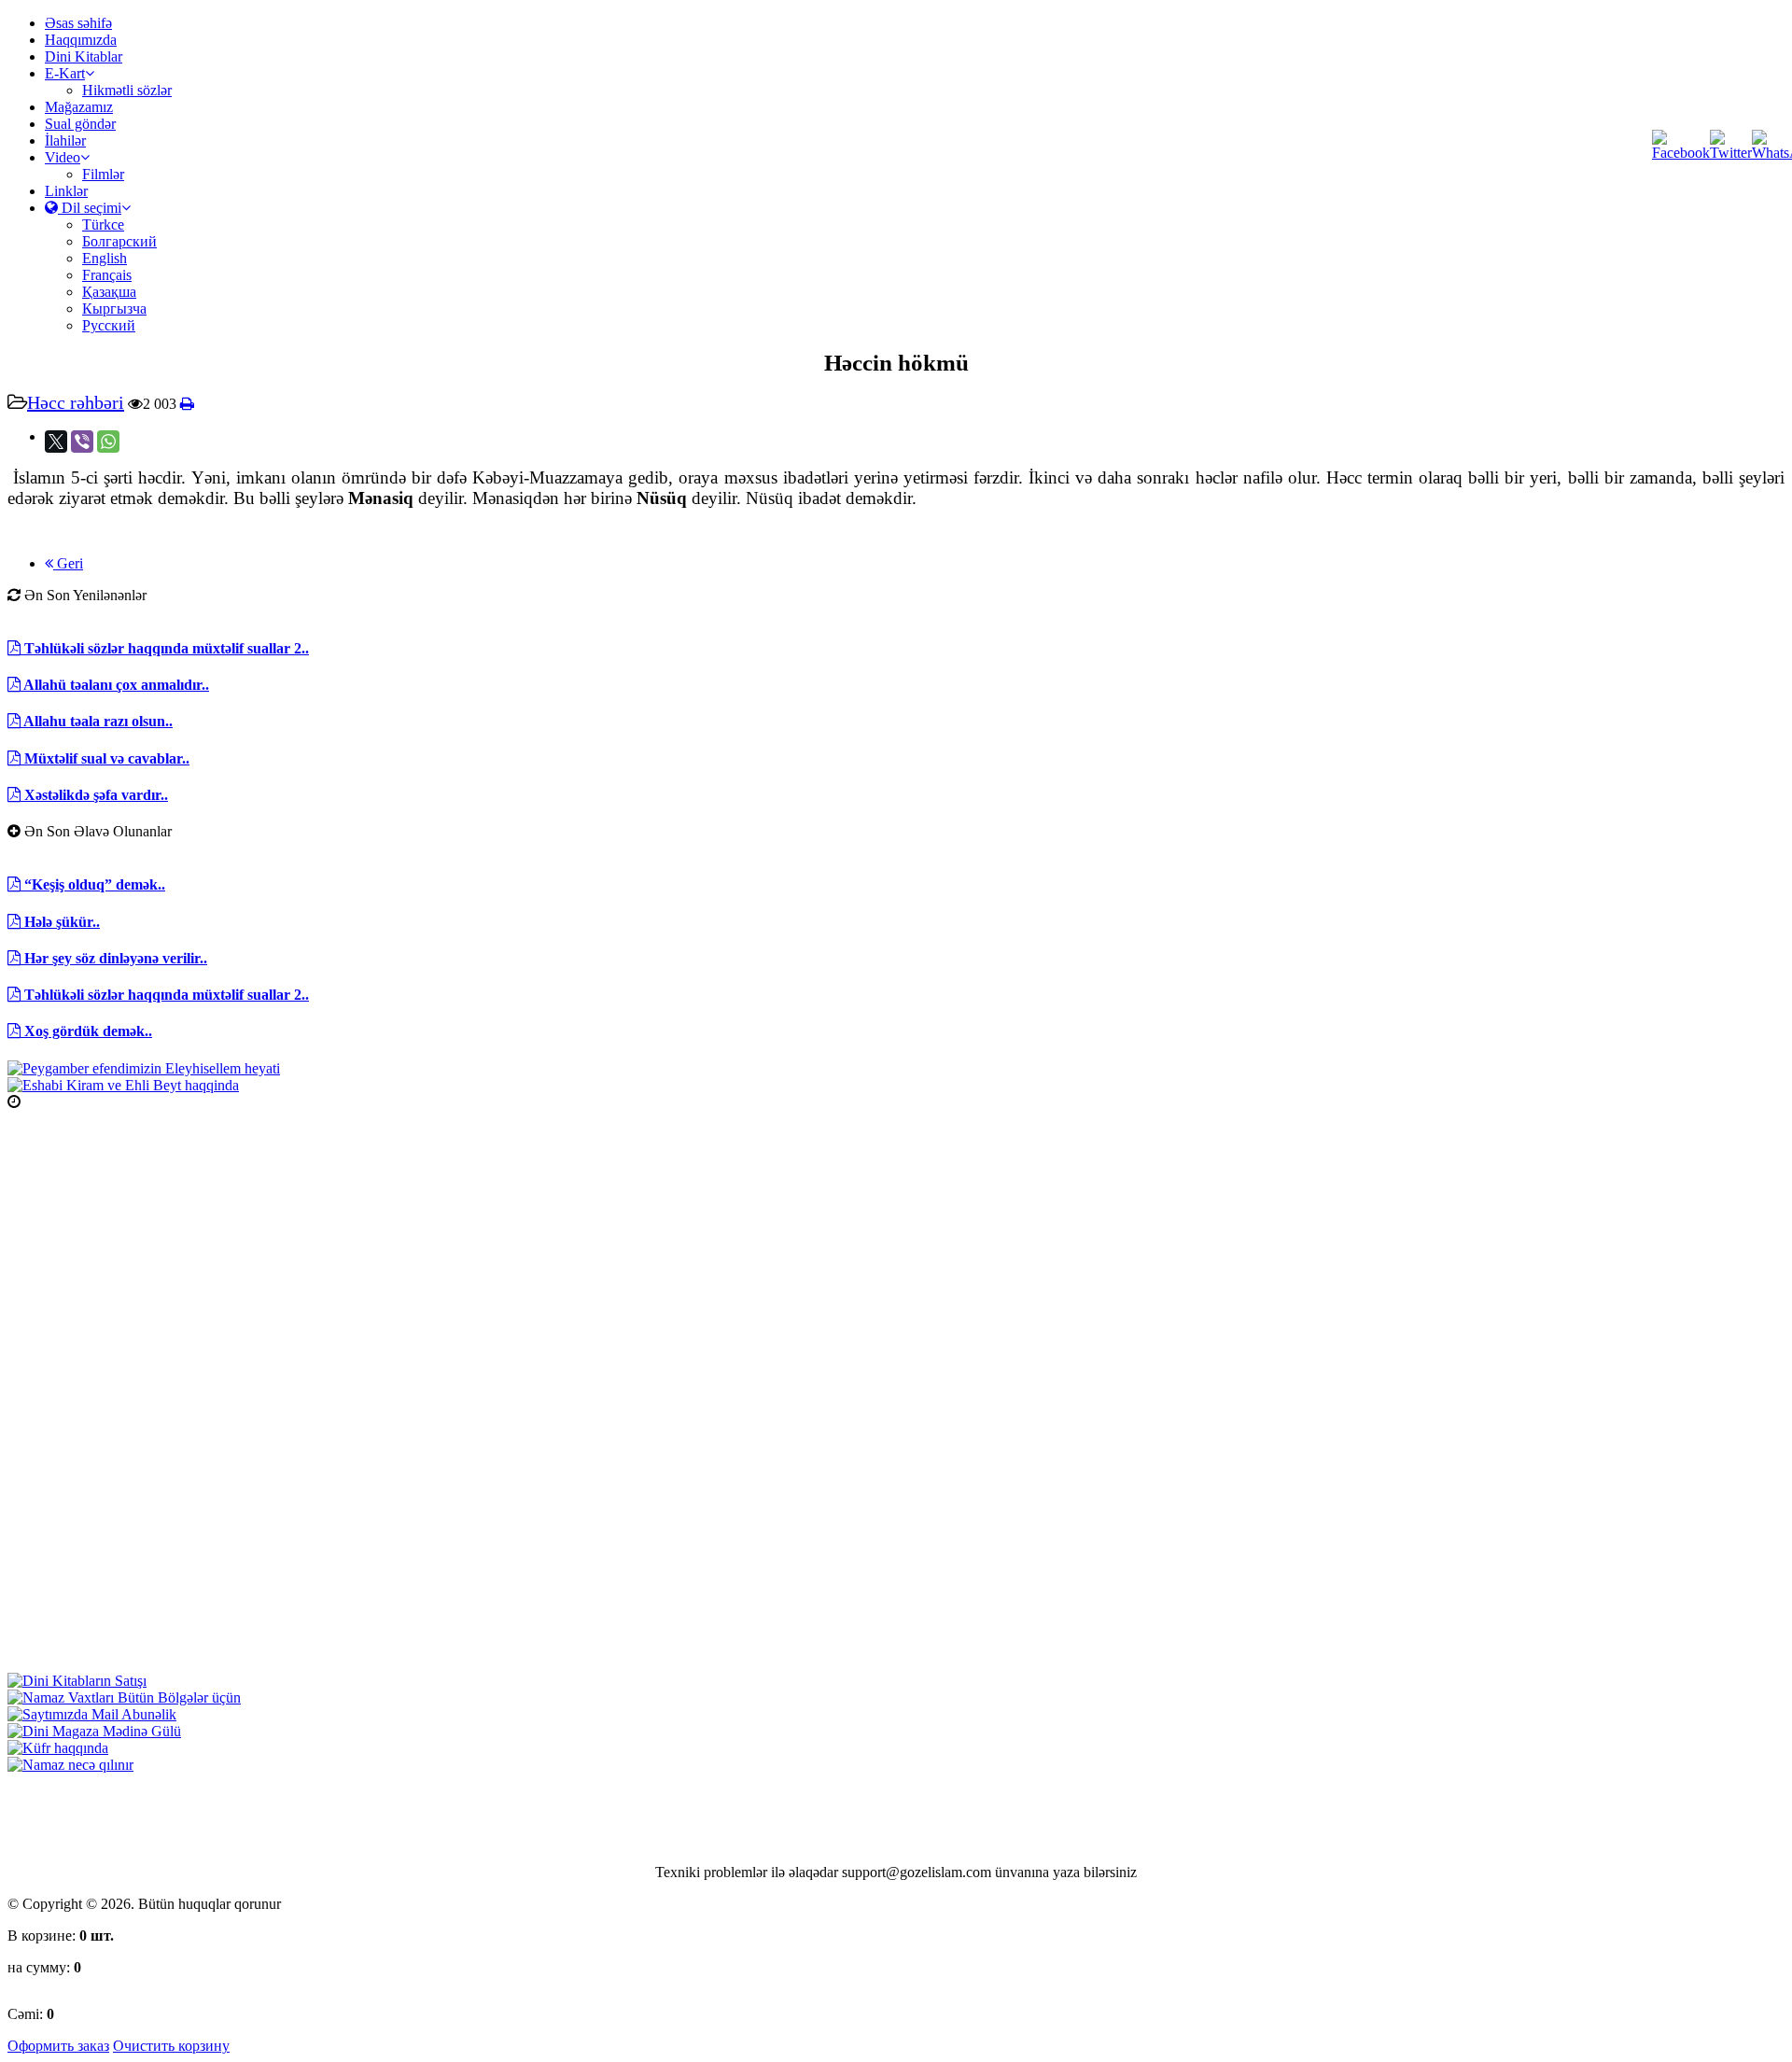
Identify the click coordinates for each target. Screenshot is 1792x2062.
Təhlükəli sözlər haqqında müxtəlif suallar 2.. (165, 648)
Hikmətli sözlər (127, 90)
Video (63, 157)
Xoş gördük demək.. (86, 1031)
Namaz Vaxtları (68, 1102)
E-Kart (65, 73)
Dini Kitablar (84, 56)
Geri (68, 563)
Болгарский (119, 241)
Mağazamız (79, 107)
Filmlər (103, 174)
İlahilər (65, 140)
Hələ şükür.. (60, 922)
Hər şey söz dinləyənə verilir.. (114, 958)
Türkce (103, 224)
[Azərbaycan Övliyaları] (123, 1085)
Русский (109, 325)
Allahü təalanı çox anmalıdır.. (115, 685)
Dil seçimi (90, 208)
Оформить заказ (58, 2046)
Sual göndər (80, 124)
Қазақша (109, 292)
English (105, 258)
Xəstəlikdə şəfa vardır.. (94, 795)
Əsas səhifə (78, 23)
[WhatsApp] (108, 442)
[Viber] (82, 442)
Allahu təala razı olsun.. (97, 721)
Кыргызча (114, 309)
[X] (56, 442)
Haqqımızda (81, 40)
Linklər (66, 191)
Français (107, 275)
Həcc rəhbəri (76, 402)
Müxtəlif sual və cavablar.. (105, 758)
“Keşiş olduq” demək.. (93, 884)
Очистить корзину (171, 2046)
